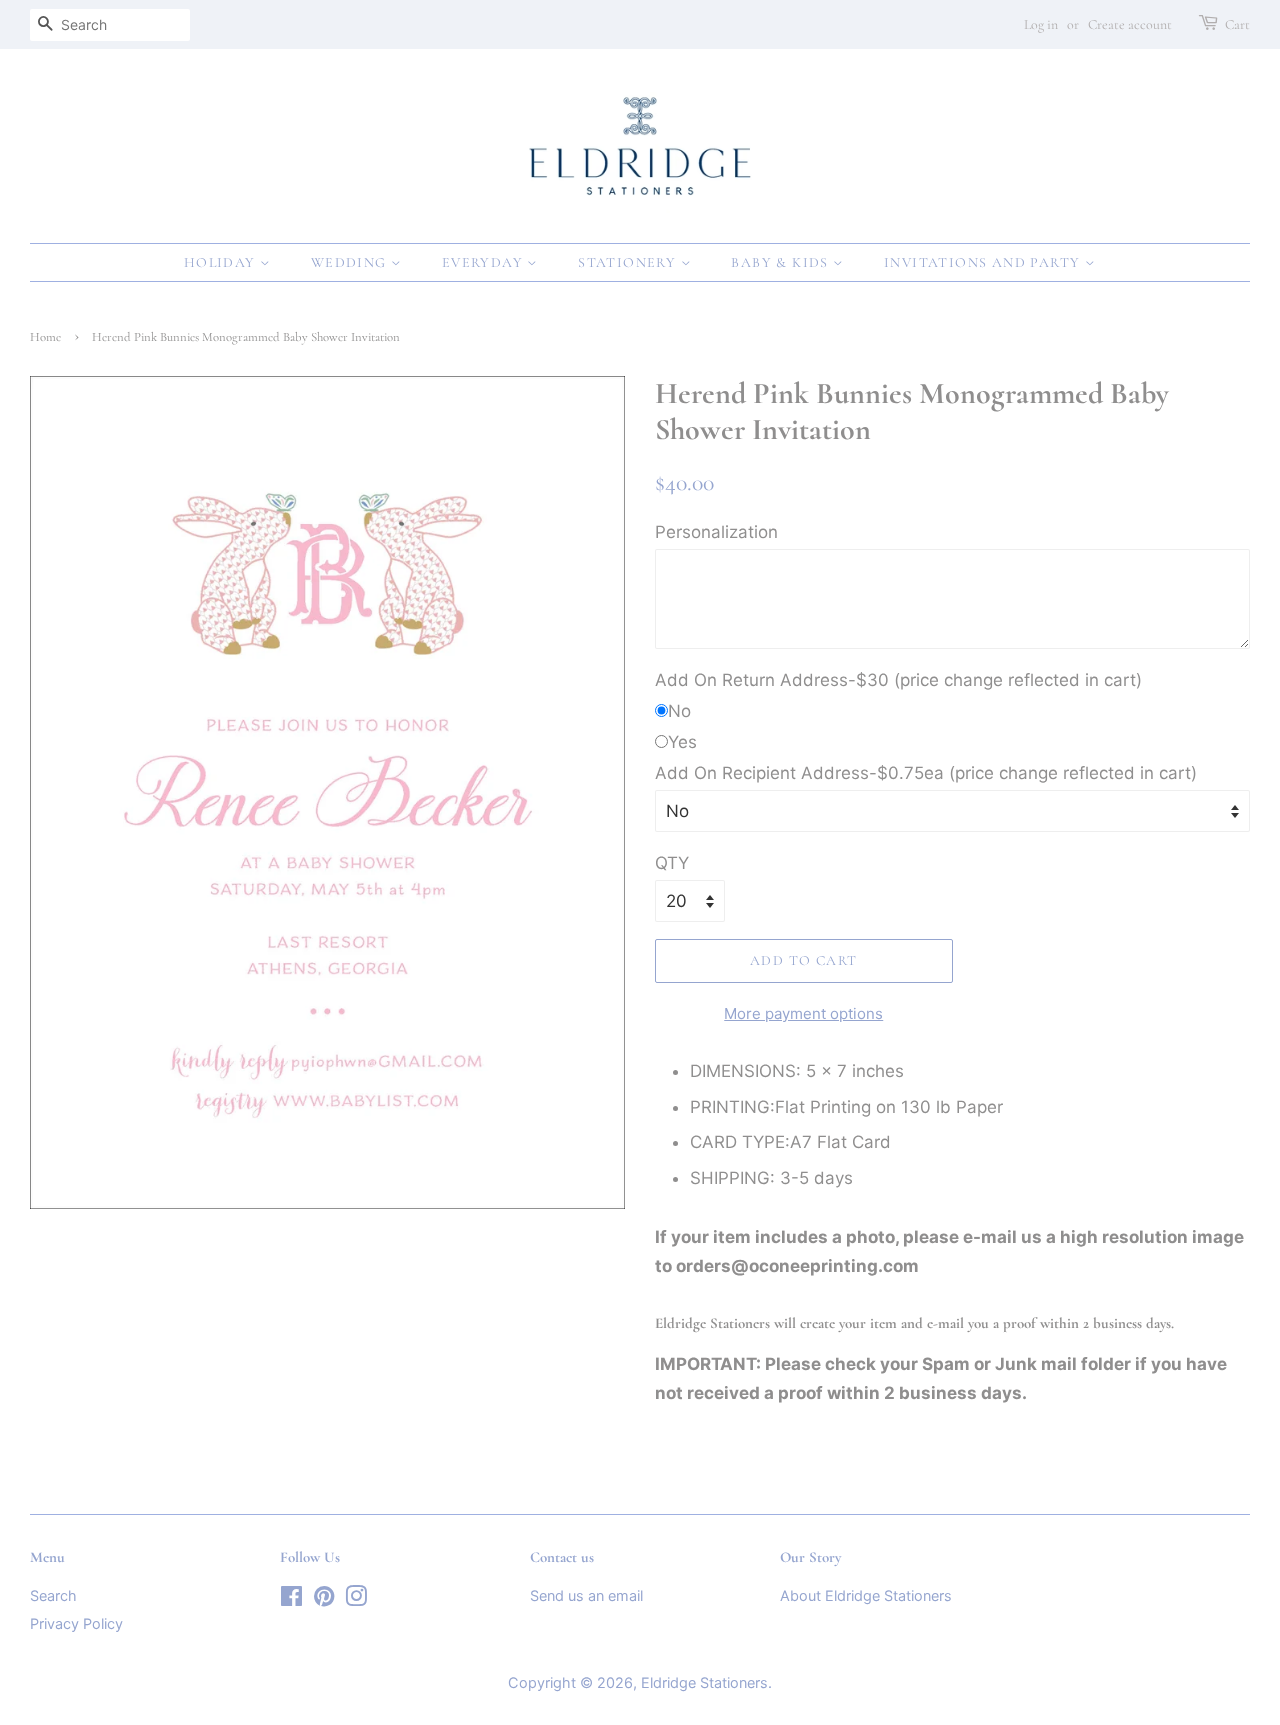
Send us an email (586, 1595)
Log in (1041, 24)
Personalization (716, 532)
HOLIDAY (222, 262)
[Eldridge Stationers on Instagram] (356, 1599)
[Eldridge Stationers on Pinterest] (324, 1599)
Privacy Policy (76, 1623)
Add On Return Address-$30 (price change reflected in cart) (898, 680)
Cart (1237, 24)
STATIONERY (629, 262)
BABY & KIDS (782, 262)
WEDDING (351, 262)
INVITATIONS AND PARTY (984, 262)
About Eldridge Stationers (866, 1595)
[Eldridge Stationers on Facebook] (291, 1599)
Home (45, 337)
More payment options (803, 1013)
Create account (1130, 24)
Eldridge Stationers (704, 1682)
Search (53, 1595)
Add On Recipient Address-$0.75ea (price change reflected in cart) (926, 773)
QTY (672, 863)
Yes (682, 742)
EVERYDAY (485, 262)
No (679, 711)
